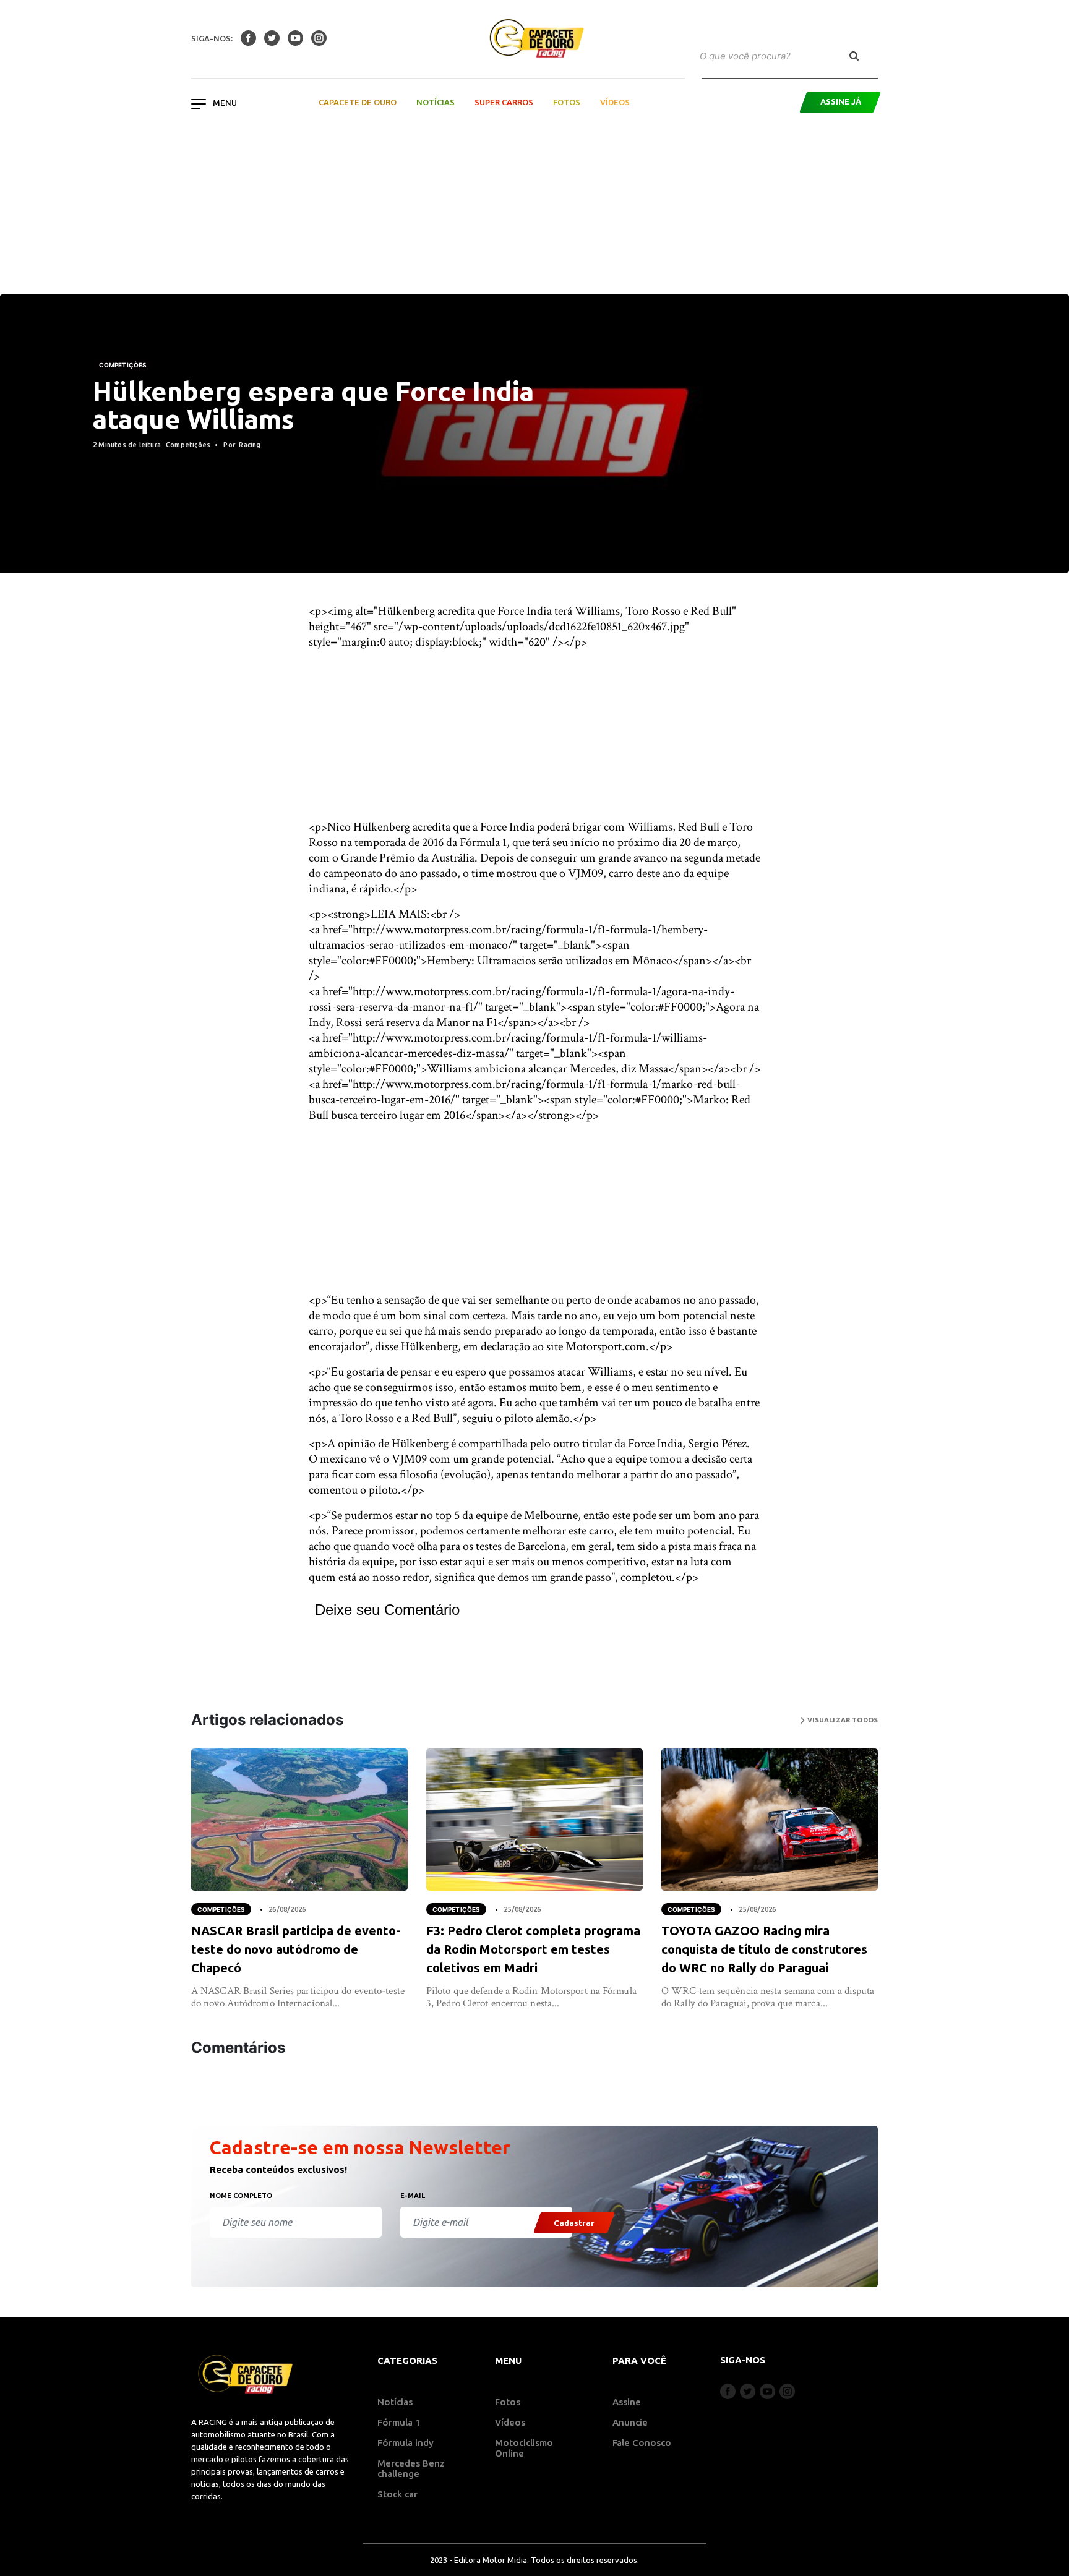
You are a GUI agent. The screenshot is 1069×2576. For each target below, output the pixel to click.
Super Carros (504, 102)
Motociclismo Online (524, 2448)
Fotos (567, 102)
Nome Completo (241, 2196)
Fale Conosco (642, 2443)
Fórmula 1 (399, 2422)
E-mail (413, 2196)
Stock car (397, 2494)
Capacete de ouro (358, 102)
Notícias (436, 102)
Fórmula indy (406, 2443)
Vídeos (615, 102)
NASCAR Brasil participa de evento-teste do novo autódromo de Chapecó (296, 1949)
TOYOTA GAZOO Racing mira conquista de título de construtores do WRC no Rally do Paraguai (764, 1949)
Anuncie (630, 2422)
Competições (123, 365)
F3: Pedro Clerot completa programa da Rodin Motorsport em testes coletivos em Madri (533, 1949)
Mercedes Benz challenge (411, 2468)
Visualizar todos (841, 1720)
